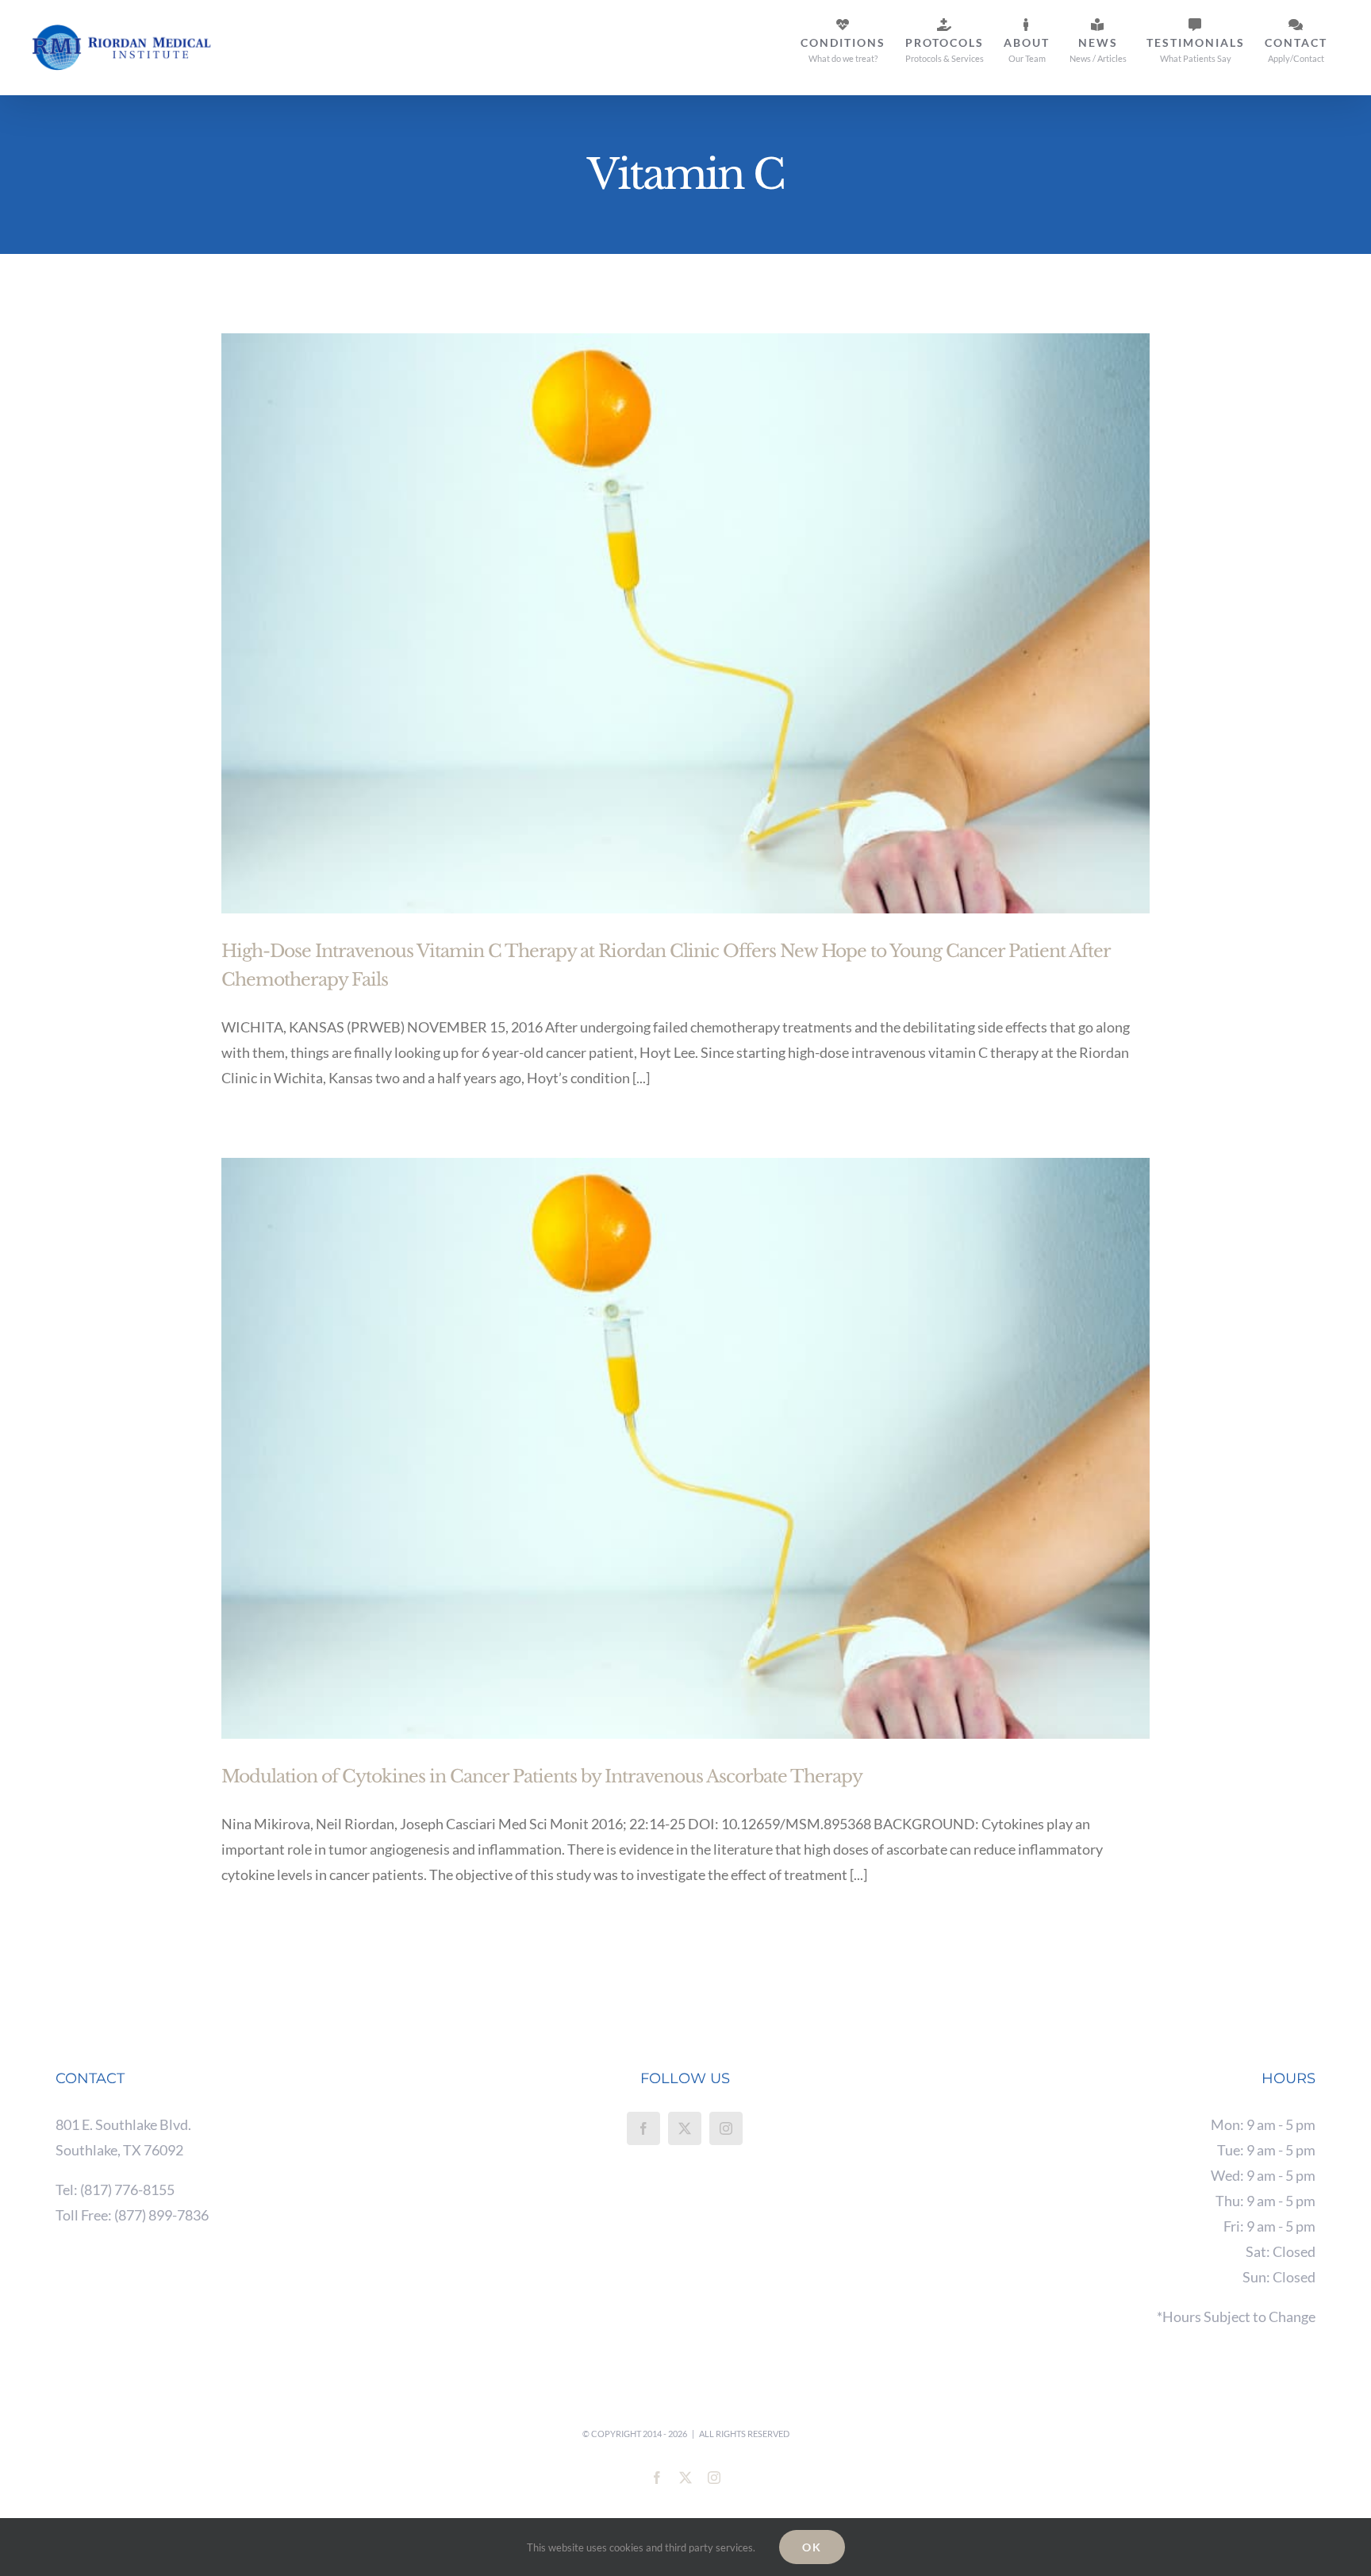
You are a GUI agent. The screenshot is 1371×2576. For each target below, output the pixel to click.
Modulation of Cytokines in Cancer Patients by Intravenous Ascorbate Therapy (542, 1776)
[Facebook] (643, 2128)
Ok (812, 2547)
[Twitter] (685, 2128)
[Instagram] (726, 2128)
